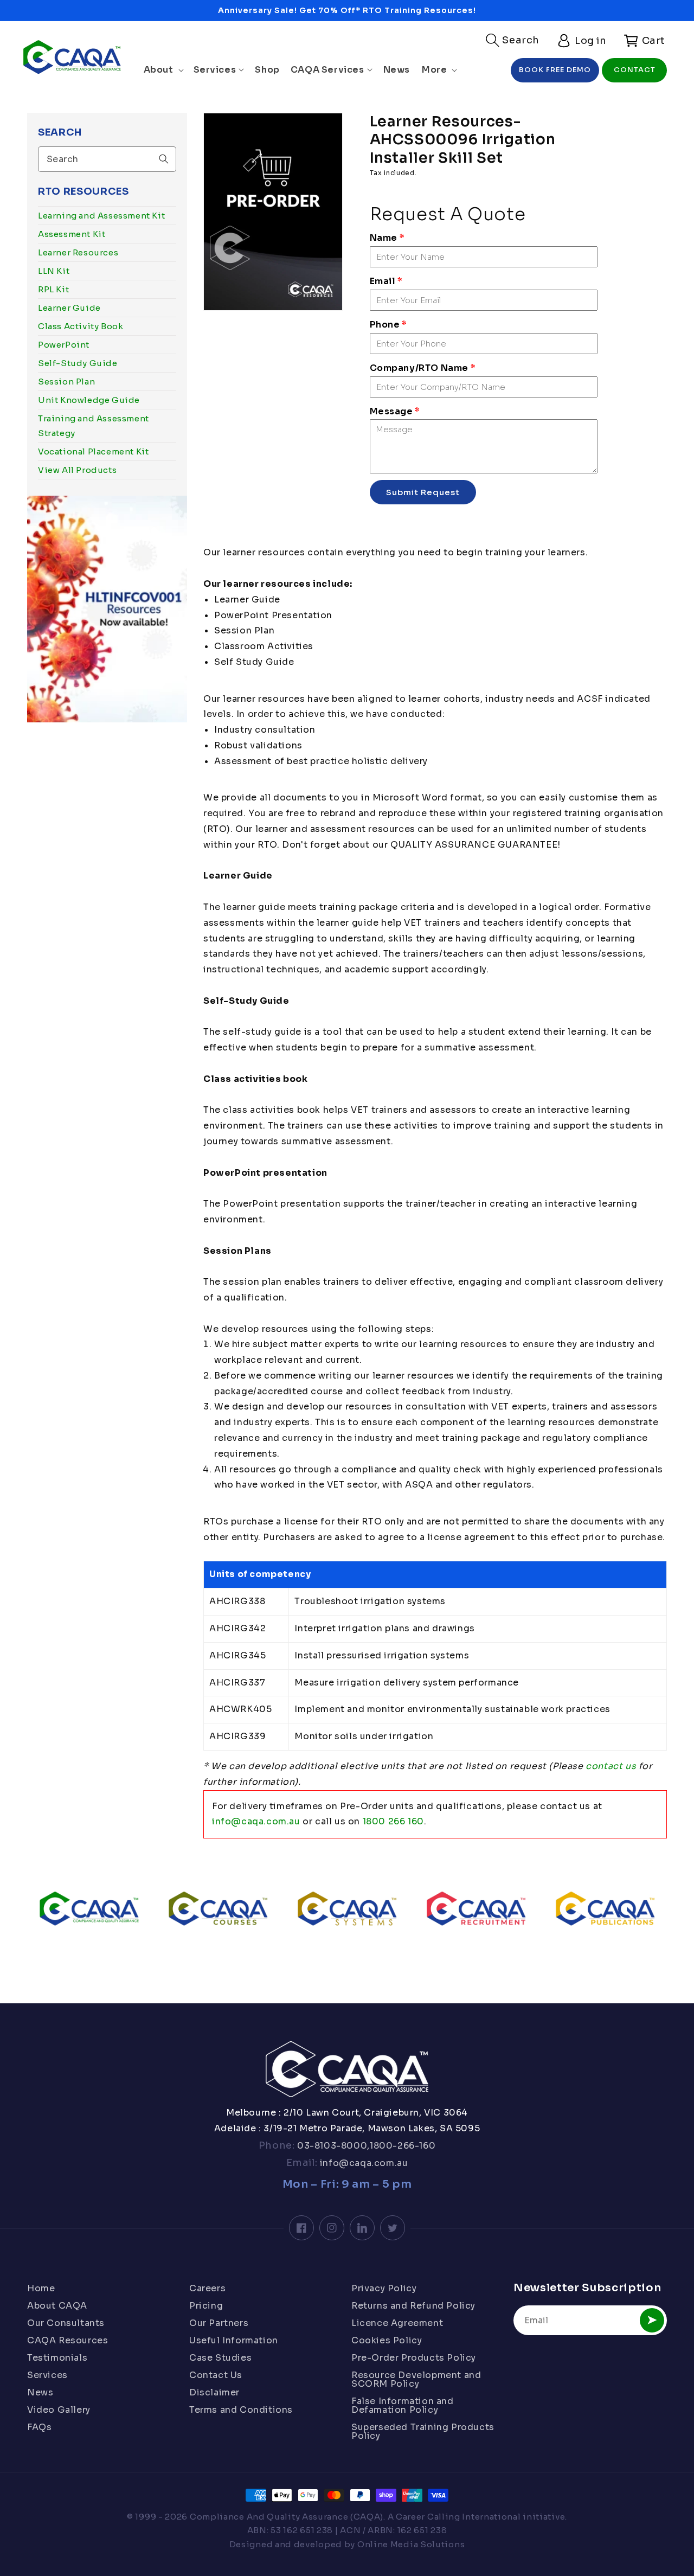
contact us (611, 1766)
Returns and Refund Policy (413, 2306)
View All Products (77, 470)
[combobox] (107, 159)
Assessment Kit (72, 234)
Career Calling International (458, 2517)
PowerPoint (64, 345)
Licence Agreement (397, 2323)
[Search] (164, 159)
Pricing (206, 2306)
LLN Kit (54, 271)
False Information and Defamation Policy (403, 2405)
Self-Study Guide (78, 363)
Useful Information (234, 2340)
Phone (388, 325)
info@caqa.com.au (256, 1821)
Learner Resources (78, 252)
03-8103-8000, (332, 2146)
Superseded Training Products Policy (423, 2431)
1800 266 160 (393, 1821)
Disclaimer (214, 2392)
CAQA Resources (68, 2340)
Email (386, 281)
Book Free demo (555, 70)
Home (41, 2289)
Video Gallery (59, 2410)
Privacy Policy (384, 2289)
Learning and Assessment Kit (101, 216)
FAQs (39, 2427)
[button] (513, 40)
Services (47, 2375)
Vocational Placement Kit (93, 451)
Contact (635, 70)
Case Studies (220, 2358)
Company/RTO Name (423, 368)
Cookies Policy (387, 2340)
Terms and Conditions (241, 2410)
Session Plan (66, 382)
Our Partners (219, 2323)
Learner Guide (69, 308)
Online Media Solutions (411, 2544)
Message (395, 411)
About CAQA (57, 2306)
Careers (207, 2289)
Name (387, 238)
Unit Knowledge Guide (89, 400)
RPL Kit (53, 289)
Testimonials (57, 2358)
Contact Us (216, 2375)
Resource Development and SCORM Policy (416, 2379)
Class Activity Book (81, 326)
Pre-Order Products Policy (414, 2358)
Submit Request (423, 492)
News (40, 2392)
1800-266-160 (403, 2146)
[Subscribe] (652, 2320)
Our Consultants (66, 2323)
